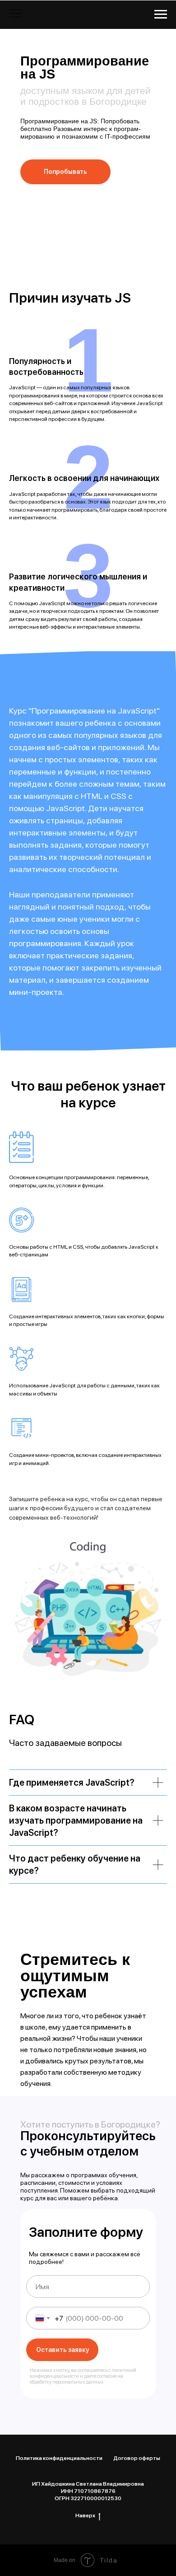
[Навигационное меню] (161, 14)
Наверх (85, 2515)
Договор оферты (137, 2458)
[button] (65, 172)
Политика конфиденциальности (59, 2458)
